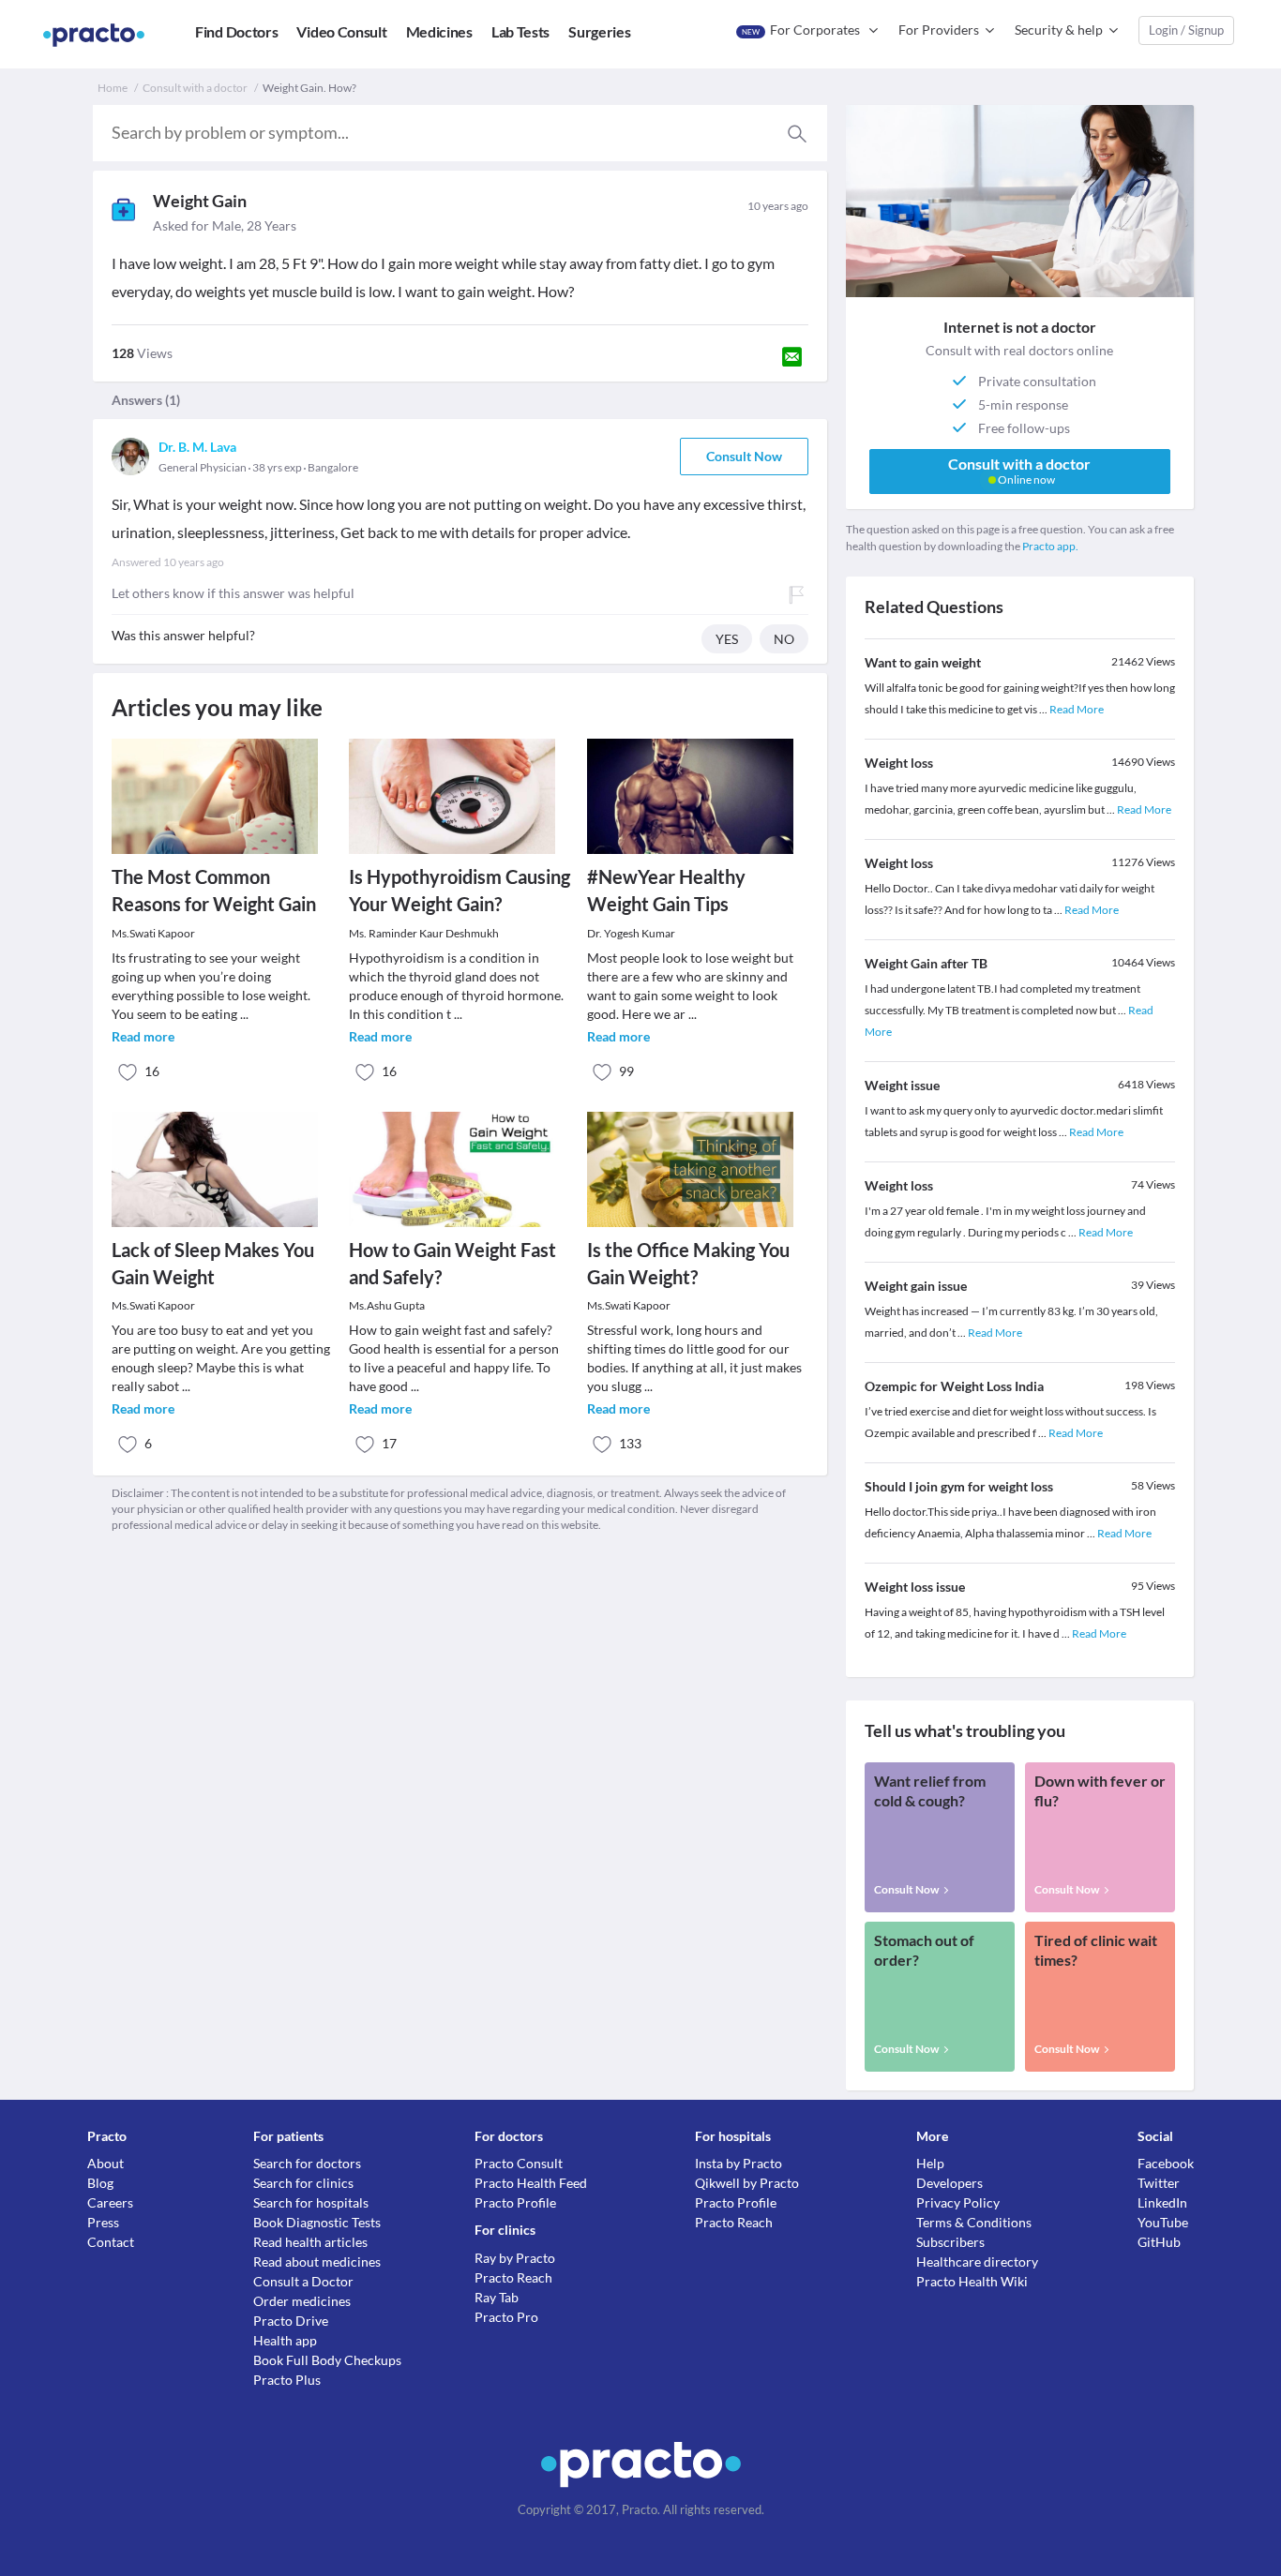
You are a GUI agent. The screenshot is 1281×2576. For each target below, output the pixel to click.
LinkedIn (1162, 2202)
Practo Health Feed (531, 2183)
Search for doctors (307, 2163)
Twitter (1159, 2183)
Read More (1077, 709)
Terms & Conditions (974, 2222)
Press (103, 2222)
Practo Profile (515, 2202)
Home (113, 88)
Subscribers (950, 2242)
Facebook (1166, 2163)
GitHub (1159, 2242)
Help (930, 2163)
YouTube (1163, 2222)
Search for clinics (303, 2183)
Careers (110, 2202)
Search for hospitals (311, 2202)
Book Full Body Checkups (327, 2360)
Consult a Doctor (303, 2281)
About (105, 2163)
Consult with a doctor (195, 88)
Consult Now (744, 456)
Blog (100, 2183)
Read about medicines (317, 2261)
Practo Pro (506, 2317)
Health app (285, 2340)
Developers (949, 2183)
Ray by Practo (515, 2258)
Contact (111, 2242)
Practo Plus (287, 2380)
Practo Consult (519, 2163)
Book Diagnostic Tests (317, 2222)
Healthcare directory (977, 2261)
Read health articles (310, 2242)
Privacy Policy (958, 2202)
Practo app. (1050, 546)
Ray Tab (497, 2297)
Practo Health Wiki (972, 2281)
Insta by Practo (738, 2163)
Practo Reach (513, 2277)
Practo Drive (291, 2321)
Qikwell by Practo (747, 2183)
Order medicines (302, 2301)
